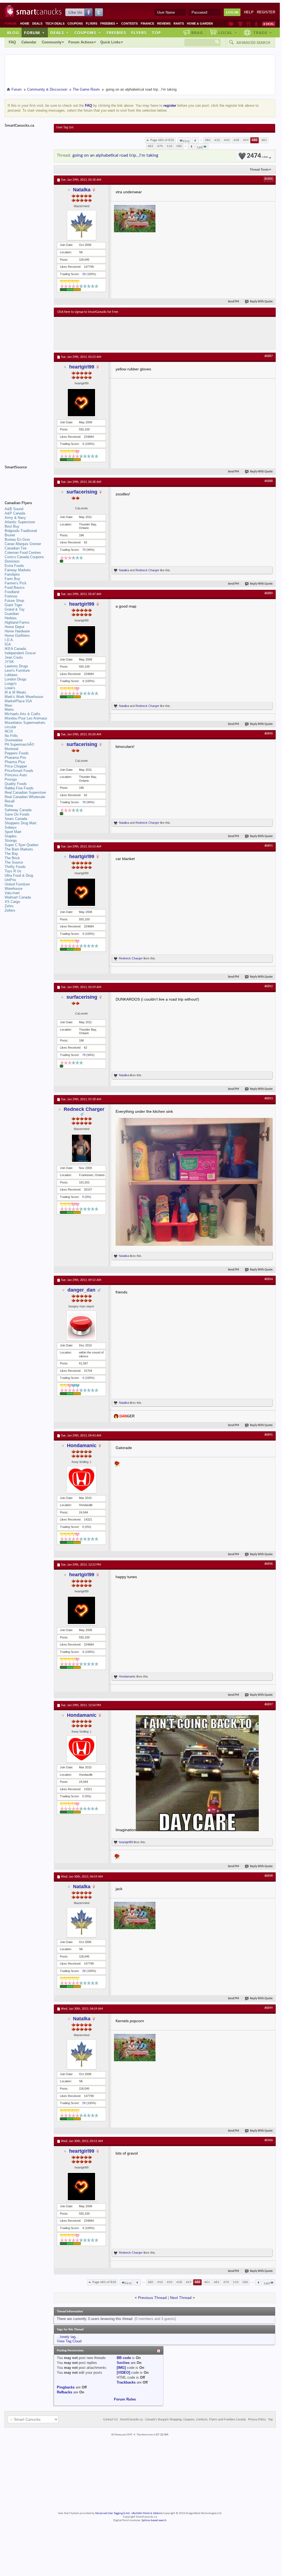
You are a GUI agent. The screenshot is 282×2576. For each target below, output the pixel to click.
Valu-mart (12, 893)
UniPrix (10, 880)
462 (150, 146)
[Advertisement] (158, 333)
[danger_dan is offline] (81, 1326)
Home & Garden (200, 23)
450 (227, 140)
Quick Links (110, 42)
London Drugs (16, 679)
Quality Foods (16, 784)
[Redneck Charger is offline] (81, 1148)
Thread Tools (259, 169)
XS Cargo (12, 902)
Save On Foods (17, 814)
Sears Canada (16, 819)
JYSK (9, 662)
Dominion (12, 561)
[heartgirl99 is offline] (81, 403)
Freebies (109, 23)
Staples (11, 836)
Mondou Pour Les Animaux (26, 718)
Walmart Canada (18, 897)
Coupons (75, 23)
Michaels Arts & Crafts (23, 714)
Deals (37, 23)
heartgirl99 (82, 367)
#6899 (269, 2008)
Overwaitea (14, 740)
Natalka (82, 190)
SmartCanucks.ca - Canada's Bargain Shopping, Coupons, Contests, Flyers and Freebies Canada (183, 2420)
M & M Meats (15, 692)
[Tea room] (231, 24)
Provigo (11, 779)
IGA (8, 644)
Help (249, 12)
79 (84, 550)
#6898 (269, 1876)
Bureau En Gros (17, 539)
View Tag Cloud (69, 2341)
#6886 (269, 179)
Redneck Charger (147, 570)
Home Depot (14, 627)
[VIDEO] (123, 2373)
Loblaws (11, 675)
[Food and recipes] (249, 24)
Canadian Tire (16, 548)
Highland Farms (17, 622)
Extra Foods (14, 566)
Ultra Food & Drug (19, 875)
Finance (147, 23)
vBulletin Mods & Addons (147, 2513)
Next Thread (181, 2298)
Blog (13, 32)
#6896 (269, 1564)
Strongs (11, 841)
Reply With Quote (261, 302)
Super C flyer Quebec (22, 845)
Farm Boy (12, 579)
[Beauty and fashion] (240, 24)
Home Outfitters (17, 636)
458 (236, 140)
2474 (257, 156)
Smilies (123, 2363)
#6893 (269, 1099)
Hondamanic (82, 1445)
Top (156, 32)
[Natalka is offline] (81, 225)
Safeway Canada (18, 810)
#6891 (269, 846)
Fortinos (11, 596)
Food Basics (15, 588)
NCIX (9, 731)
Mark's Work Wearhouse (24, 697)
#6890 (269, 734)
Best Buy (12, 526)
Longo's (11, 684)
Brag (197, 32)
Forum (34, 32)
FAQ (12, 42)
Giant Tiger (13, 605)
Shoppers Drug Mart (20, 823)
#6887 (269, 356)
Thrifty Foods (15, 867)
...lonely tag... (68, 2337)
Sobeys (11, 827)
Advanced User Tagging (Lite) (112, 2513)
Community (52, 42)
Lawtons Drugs (16, 666)
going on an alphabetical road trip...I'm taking (115, 155)
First (186, 141)
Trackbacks (126, 2382)
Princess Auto (16, 775)
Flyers (92, 23)
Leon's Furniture (17, 670)
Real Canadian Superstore (25, 792)
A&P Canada (15, 513)
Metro (9, 710)
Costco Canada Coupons (24, 557)
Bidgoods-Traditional (21, 531)
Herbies (11, 618)
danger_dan (81, 1290)
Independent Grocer (20, 653)
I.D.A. (9, 640)
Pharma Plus (15, 762)
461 (264, 140)
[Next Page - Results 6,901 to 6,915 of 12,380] (191, 146)
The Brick (12, 858)
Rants (179, 23)
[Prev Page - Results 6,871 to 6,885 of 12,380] (195, 140)
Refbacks (64, 2392)
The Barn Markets (19, 849)
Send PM (233, 302)
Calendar (29, 42)
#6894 (269, 1279)
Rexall (10, 801)
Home (25, 23)
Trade (263, 32)
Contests (130, 23)
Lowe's (10, 688)
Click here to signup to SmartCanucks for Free (88, 312)
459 (246, 140)
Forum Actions (81, 42)
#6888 (269, 481)
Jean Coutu (14, 657)
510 (170, 146)
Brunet (10, 535)
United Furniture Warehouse (17, 886)
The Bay (11, 854)
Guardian (12, 614)
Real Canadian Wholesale (25, 797)
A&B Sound (14, 509)
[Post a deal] (269, 24)
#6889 (269, 593)
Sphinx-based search (154, 2520)
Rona (9, 806)
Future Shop (14, 601)
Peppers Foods (17, 753)
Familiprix (12, 574)
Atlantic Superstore (20, 522)
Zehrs (9, 906)
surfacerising (82, 492)
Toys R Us (13, 871)
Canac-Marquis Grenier (23, 544)
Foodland (12, 592)
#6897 (269, 1705)
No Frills (11, 736)
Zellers (10, 910)
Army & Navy (15, 518)
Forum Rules (125, 2399)
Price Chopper (16, 766)
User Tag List (65, 127)
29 (84, 274)
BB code (124, 2358)
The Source (14, 862)
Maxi (8, 705)
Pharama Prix (15, 758)
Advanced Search (253, 43)
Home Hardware (17, 631)
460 (255, 140)
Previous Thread (152, 2298)
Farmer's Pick (16, 583)
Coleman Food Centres (23, 553)
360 (208, 140)
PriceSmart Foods (19, 771)
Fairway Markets (18, 570)
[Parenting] (256, 24)
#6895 (269, 1435)
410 (217, 140)
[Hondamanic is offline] (81, 1480)
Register (266, 12)
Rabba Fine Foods (19, 788)
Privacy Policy (257, 2420)
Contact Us (111, 2420)
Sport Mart (13, 832)
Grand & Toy (15, 609)
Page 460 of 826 (162, 140)
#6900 (269, 2140)
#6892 (269, 986)
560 (179, 146)
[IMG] (121, 2368)
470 (160, 146)
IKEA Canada (15, 649)
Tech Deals (55, 23)
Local (228, 32)
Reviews (164, 23)
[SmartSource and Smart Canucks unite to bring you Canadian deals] (27, 479)
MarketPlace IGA (18, 701)
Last (200, 147)
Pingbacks (66, 2387)
